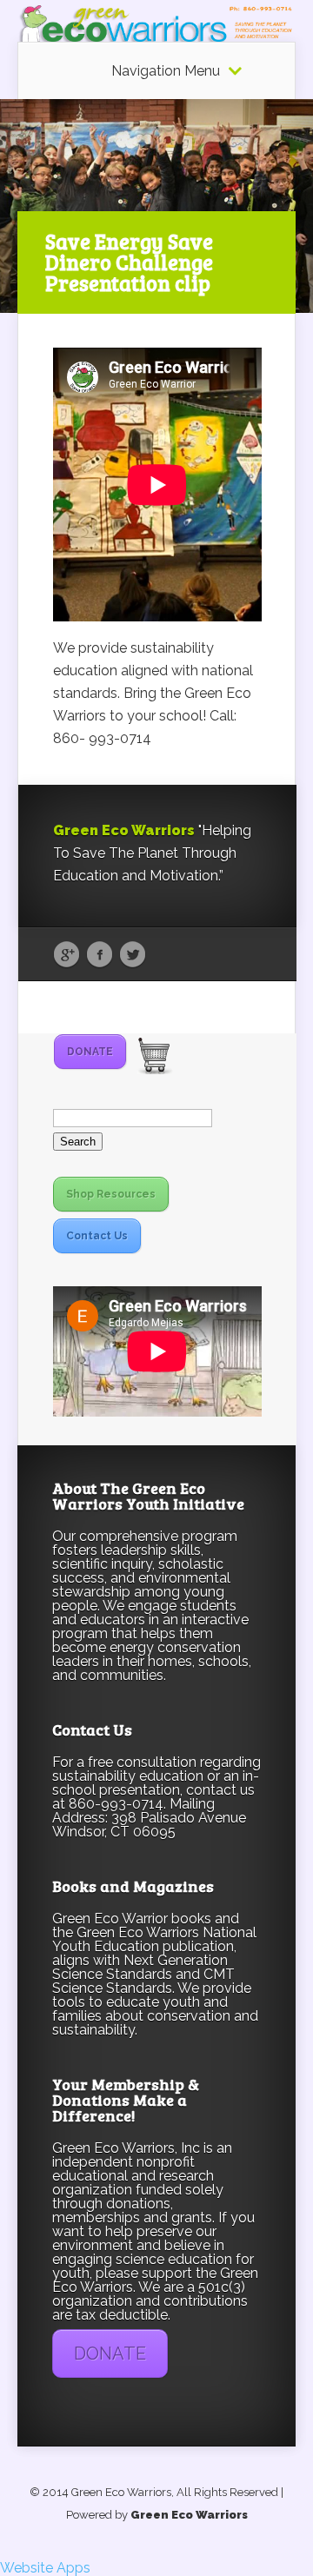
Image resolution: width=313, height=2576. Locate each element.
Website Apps (45, 2568)
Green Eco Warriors (189, 2515)
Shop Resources (111, 1194)
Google (67, 955)
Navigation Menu (166, 71)
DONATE (90, 1052)
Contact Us (97, 1236)
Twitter (133, 955)
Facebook (100, 955)
